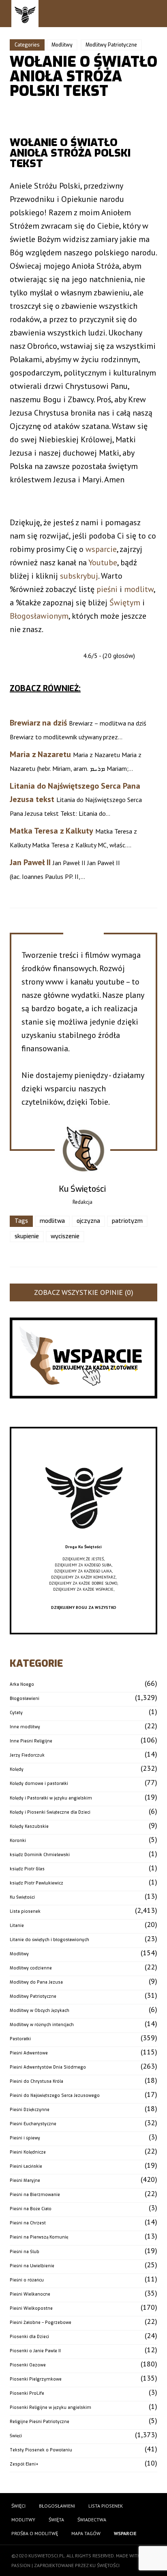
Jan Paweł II (30, 862)
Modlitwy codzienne (31, 1968)
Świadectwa (92, 2520)
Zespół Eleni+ (24, 2464)
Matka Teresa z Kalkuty (51, 831)
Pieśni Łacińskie (26, 2166)
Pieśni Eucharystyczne (33, 2124)
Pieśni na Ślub (25, 2252)
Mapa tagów (86, 2533)
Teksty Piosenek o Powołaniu (41, 2450)
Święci (16, 2436)
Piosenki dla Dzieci (29, 2337)
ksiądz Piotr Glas (27, 1869)
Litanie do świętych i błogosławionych (49, 1940)
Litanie (17, 1926)
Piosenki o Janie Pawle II (35, 2351)
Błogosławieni (25, 1699)
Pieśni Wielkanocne (30, 2294)
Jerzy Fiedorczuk (27, 1755)
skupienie (27, 1236)
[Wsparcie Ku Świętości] (83, 1541)
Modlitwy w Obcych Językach (40, 2011)
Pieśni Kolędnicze (28, 2152)
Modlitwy (62, 45)
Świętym (125, 603)
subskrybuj (79, 576)
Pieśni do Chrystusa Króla (36, 2081)
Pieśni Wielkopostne (31, 2308)
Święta (56, 2520)
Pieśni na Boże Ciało (31, 2209)
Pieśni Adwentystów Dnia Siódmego (48, 2067)
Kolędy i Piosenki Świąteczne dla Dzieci (50, 1812)
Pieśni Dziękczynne (30, 2110)
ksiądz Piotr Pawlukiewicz (36, 1883)
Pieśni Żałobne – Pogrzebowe (41, 2322)
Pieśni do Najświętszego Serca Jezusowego (55, 2095)
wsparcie (101, 549)
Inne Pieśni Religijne (31, 1741)
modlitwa (52, 1221)
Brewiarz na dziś (38, 723)
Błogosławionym (39, 616)
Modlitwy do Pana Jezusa (36, 1982)
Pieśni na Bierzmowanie (35, 2195)
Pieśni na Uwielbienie (32, 2266)
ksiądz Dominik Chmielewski (40, 1855)
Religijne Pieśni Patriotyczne (40, 2422)
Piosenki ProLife (27, 2393)
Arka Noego (22, 1684)
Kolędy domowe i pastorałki (39, 1783)
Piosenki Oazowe (28, 2365)
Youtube (103, 562)
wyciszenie (65, 1236)
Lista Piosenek (106, 2506)
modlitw (139, 589)
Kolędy (17, 1769)
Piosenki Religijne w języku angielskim (50, 2407)
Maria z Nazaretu (40, 754)
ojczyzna (88, 1221)
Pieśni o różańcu (27, 2280)
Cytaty (16, 1713)
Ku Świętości (22, 1897)
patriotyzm (127, 1221)
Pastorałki (20, 2039)
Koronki (18, 1841)
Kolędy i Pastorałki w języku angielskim (51, 1798)
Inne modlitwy (25, 1727)
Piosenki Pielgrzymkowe (36, 2379)
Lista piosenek (25, 1911)
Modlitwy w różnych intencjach (42, 2025)
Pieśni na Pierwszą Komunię (39, 2237)
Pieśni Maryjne (25, 2180)
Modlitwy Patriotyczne (111, 45)
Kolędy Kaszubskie (29, 1826)
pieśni (107, 589)
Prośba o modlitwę (35, 2533)
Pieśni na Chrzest (28, 2223)
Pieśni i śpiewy (25, 2138)
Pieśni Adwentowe (29, 2053)
